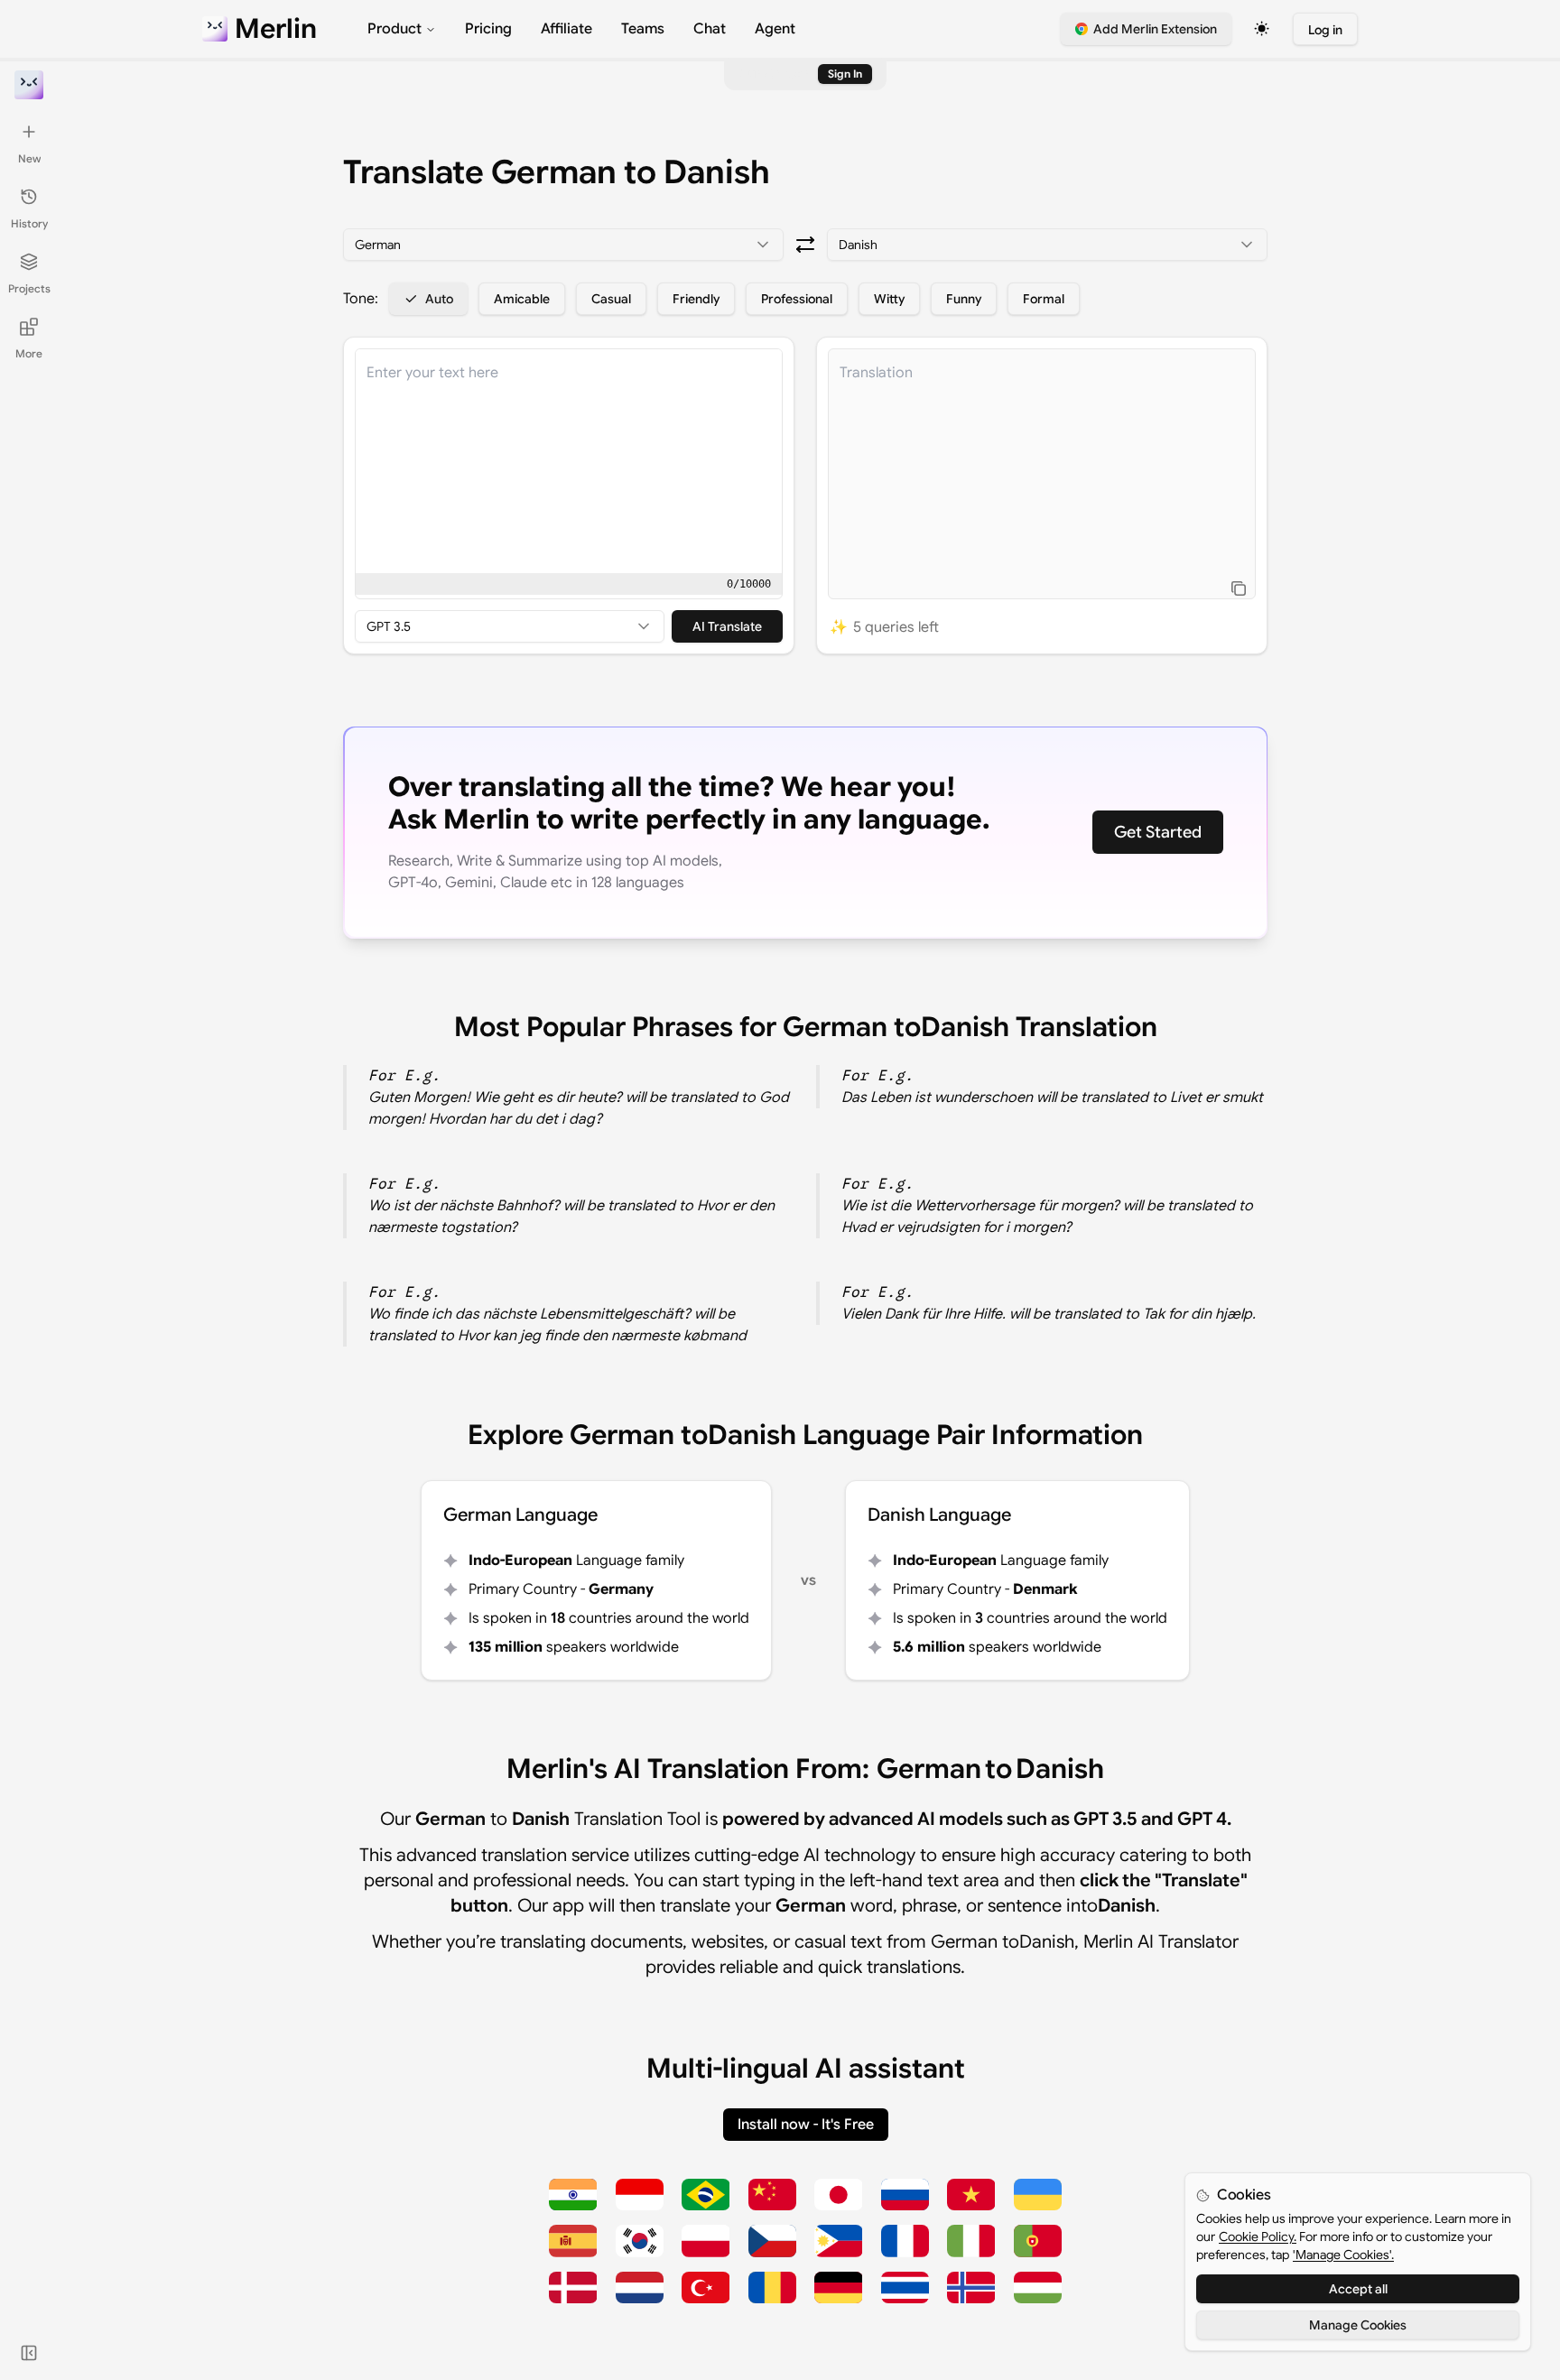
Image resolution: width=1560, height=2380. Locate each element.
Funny (964, 299)
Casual (611, 299)
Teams (643, 29)
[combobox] (563, 245)
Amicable (522, 299)
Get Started (1158, 832)
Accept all (1358, 2289)
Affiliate (566, 29)
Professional (797, 299)
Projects (29, 288)
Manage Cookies (1358, 2325)
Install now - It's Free (806, 2125)
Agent (775, 29)
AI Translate (727, 626)
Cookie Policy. (1258, 2236)
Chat (710, 29)
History (29, 223)
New (29, 158)
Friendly (696, 299)
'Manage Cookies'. (1343, 2255)
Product (395, 29)
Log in (1325, 30)
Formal (1044, 299)
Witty (889, 299)
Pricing (488, 29)
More (29, 353)
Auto (439, 299)
